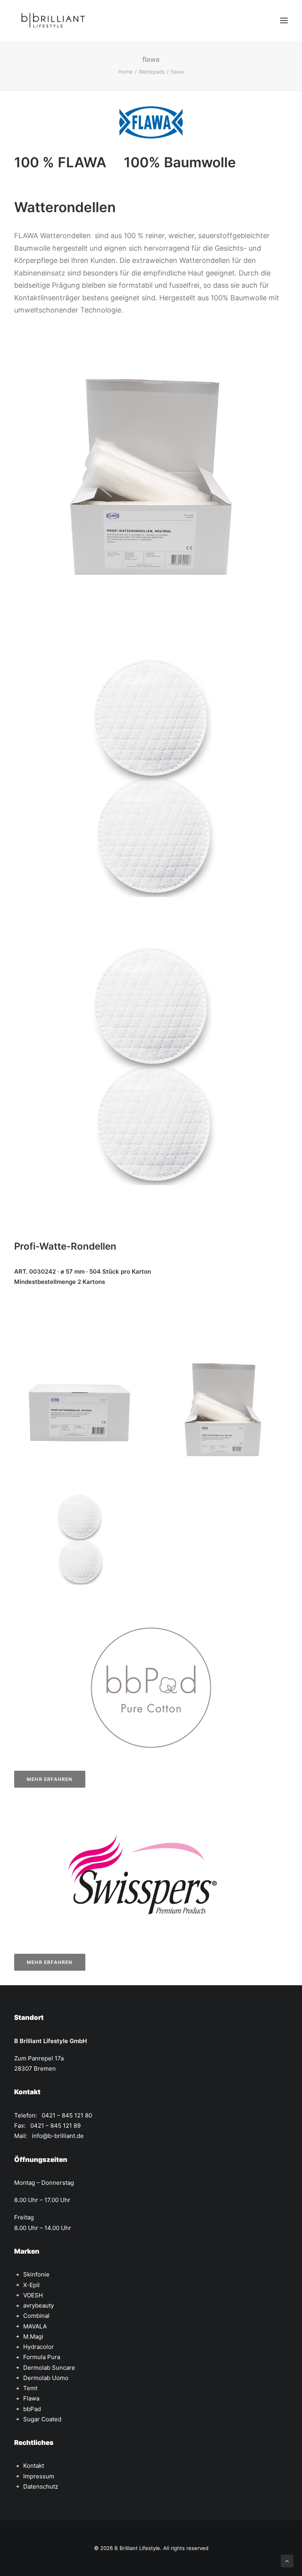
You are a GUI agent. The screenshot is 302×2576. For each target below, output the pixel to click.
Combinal (36, 2316)
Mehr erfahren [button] (50, 1779)
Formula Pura (42, 2357)
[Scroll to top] (287, 2560)
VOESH (33, 2295)
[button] (284, 20)
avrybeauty (39, 2305)
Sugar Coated (42, 2419)
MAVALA (35, 2326)
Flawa (31, 2398)
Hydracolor (39, 2347)
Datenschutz (41, 2486)
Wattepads (152, 72)
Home (126, 72)
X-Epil (31, 2285)
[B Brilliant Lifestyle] (53, 20)
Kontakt (34, 2466)
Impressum (39, 2476)
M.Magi (33, 2337)
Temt (30, 2388)
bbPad (32, 2409)
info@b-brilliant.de (58, 2136)
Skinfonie (36, 2274)
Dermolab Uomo (46, 2378)
